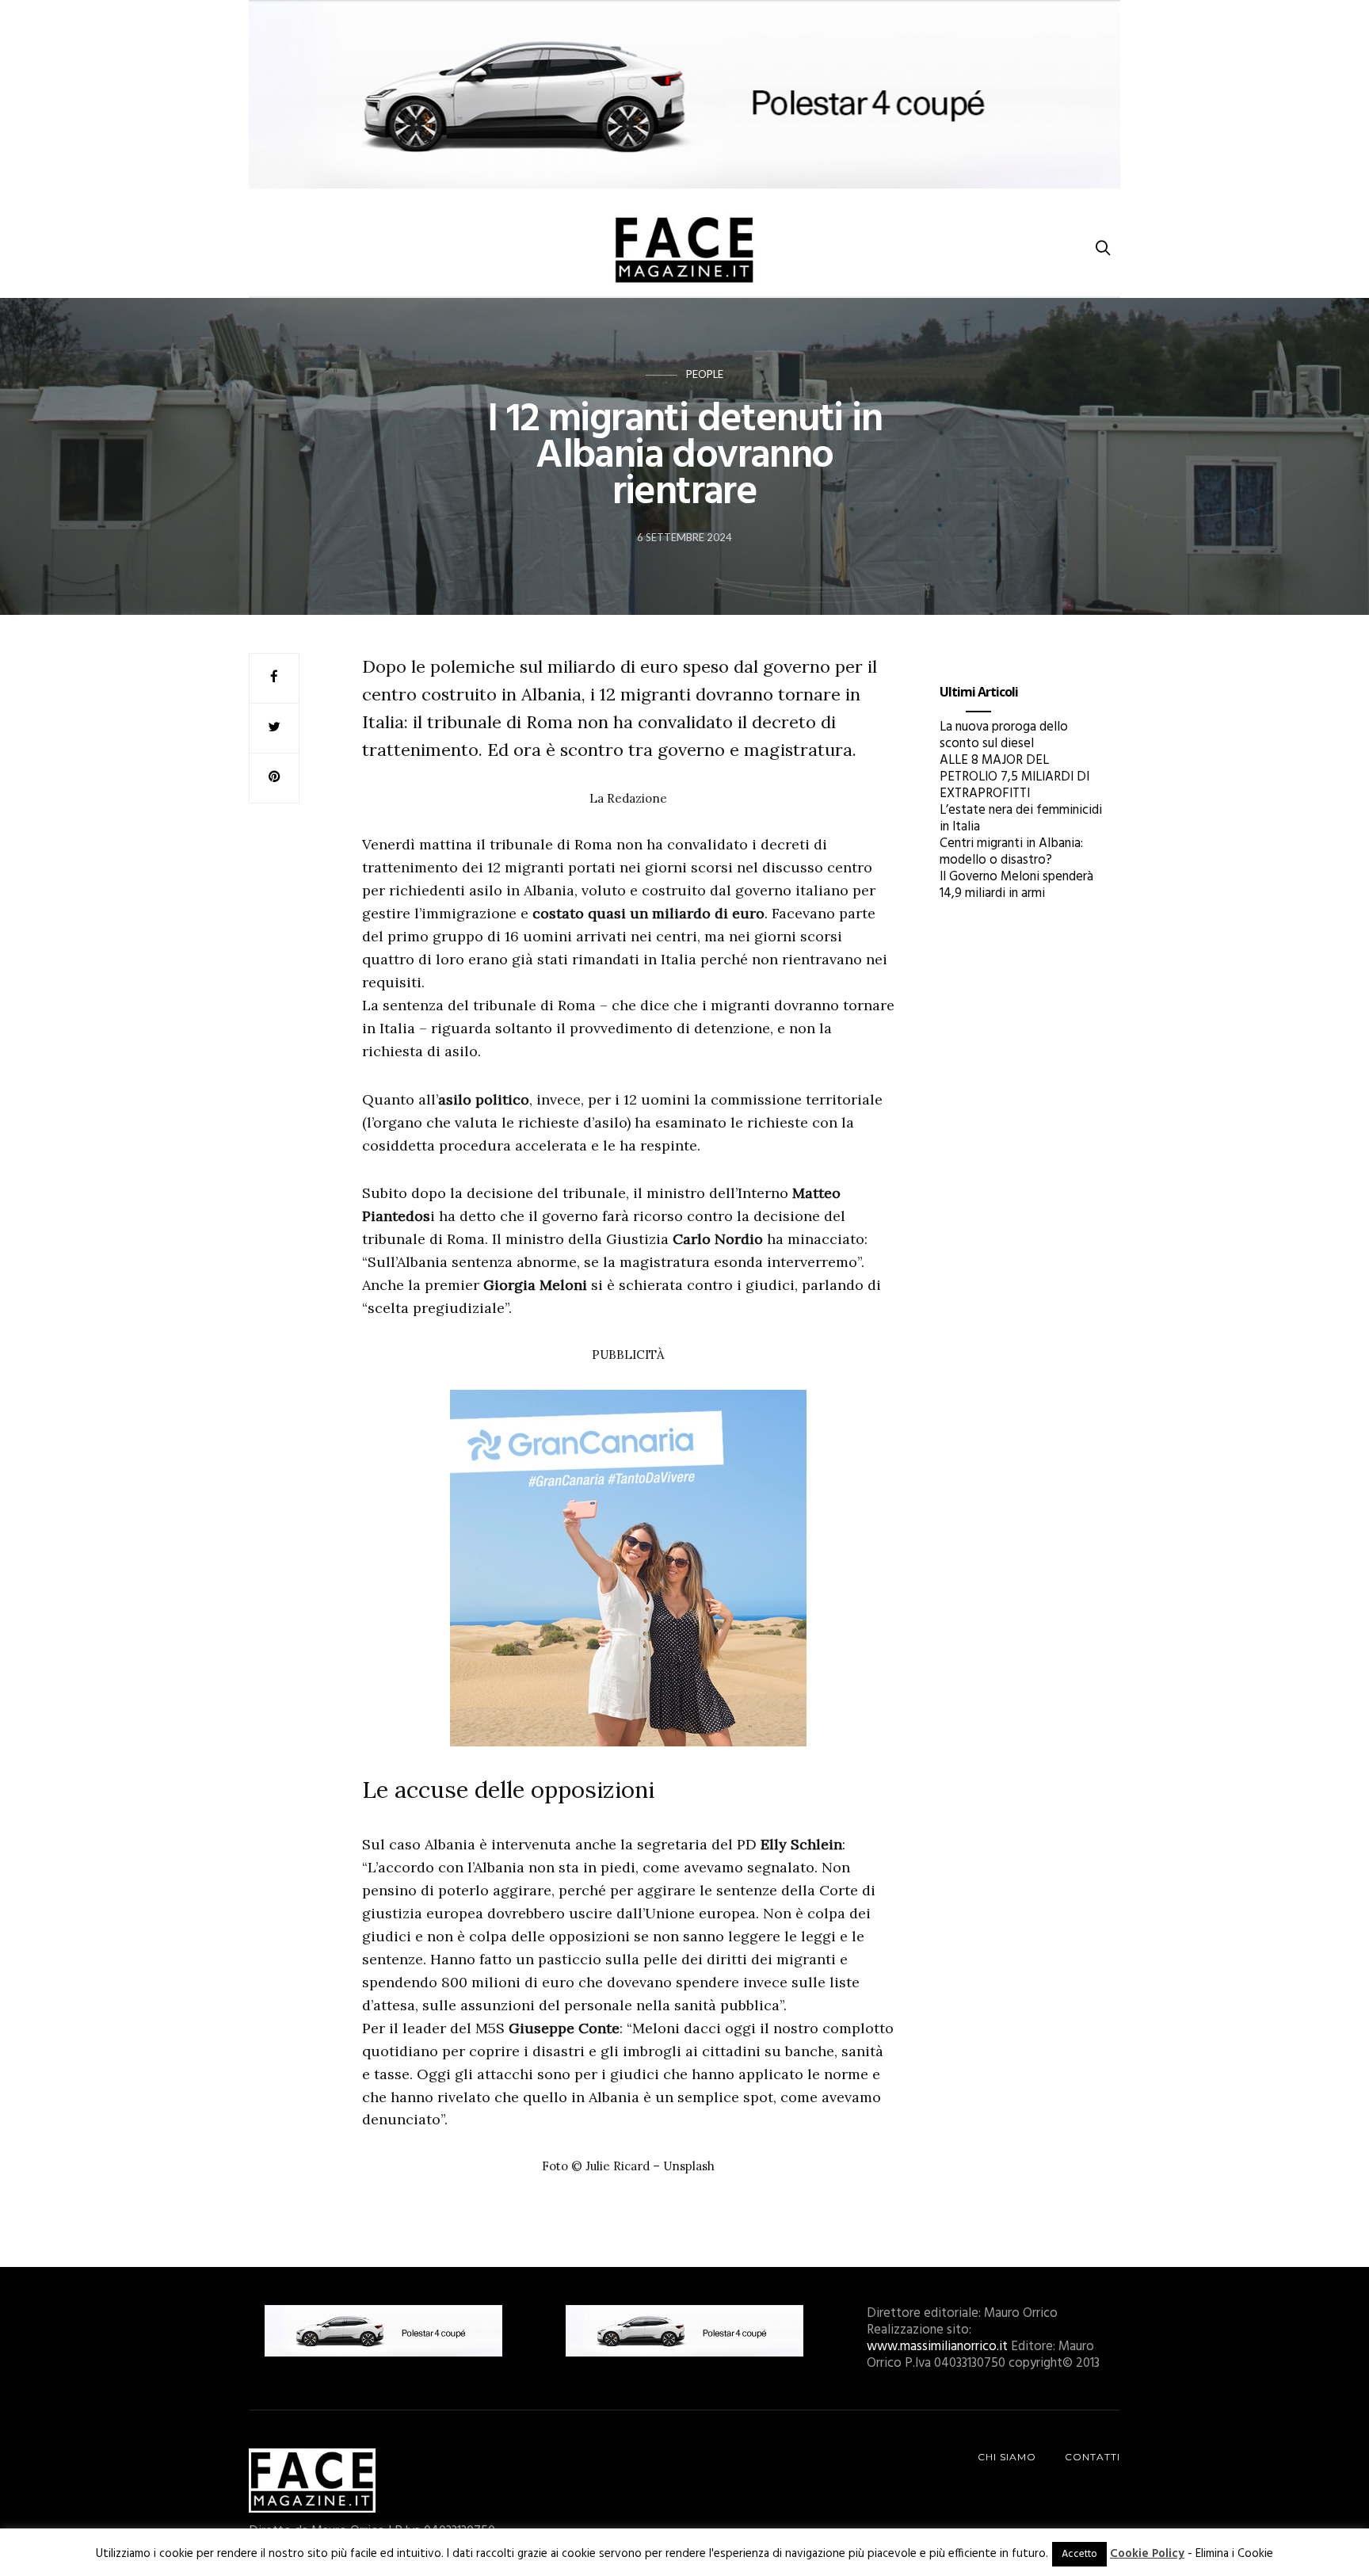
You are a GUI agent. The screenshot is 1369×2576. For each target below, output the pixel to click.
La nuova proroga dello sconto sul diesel (1004, 735)
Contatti (1093, 2457)
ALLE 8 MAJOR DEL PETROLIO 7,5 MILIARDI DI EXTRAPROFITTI (1014, 777)
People (705, 374)
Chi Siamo (1007, 2457)
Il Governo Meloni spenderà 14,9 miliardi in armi (1016, 885)
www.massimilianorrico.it (937, 2347)
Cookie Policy (1147, 2554)
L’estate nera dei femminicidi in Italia (1021, 819)
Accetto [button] (1079, 2554)
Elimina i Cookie (1234, 2554)
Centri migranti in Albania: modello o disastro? (1011, 852)
